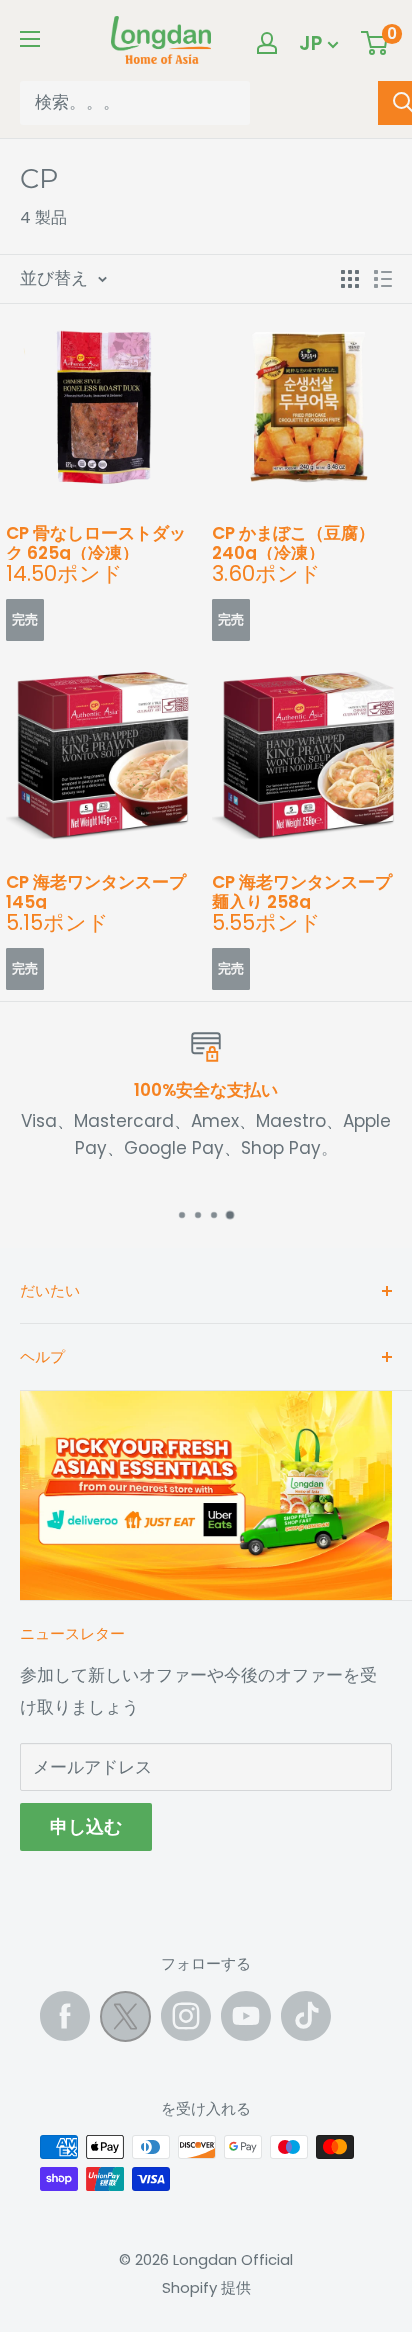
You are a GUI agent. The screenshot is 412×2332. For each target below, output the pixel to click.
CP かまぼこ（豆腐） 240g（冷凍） (293, 541)
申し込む (86, 1826)
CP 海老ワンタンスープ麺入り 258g (302, 890)
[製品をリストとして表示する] (383, 279)
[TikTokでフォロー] (306, 2016)
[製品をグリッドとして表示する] (350, 279)
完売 (25, 619)
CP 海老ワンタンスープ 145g (96, 890)
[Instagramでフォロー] (186, 2016)
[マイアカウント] (267, 43)
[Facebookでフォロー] (65, 2016)
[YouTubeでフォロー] (246, 2016)
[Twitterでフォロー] (125, 2021)
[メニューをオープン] (30, 39)
